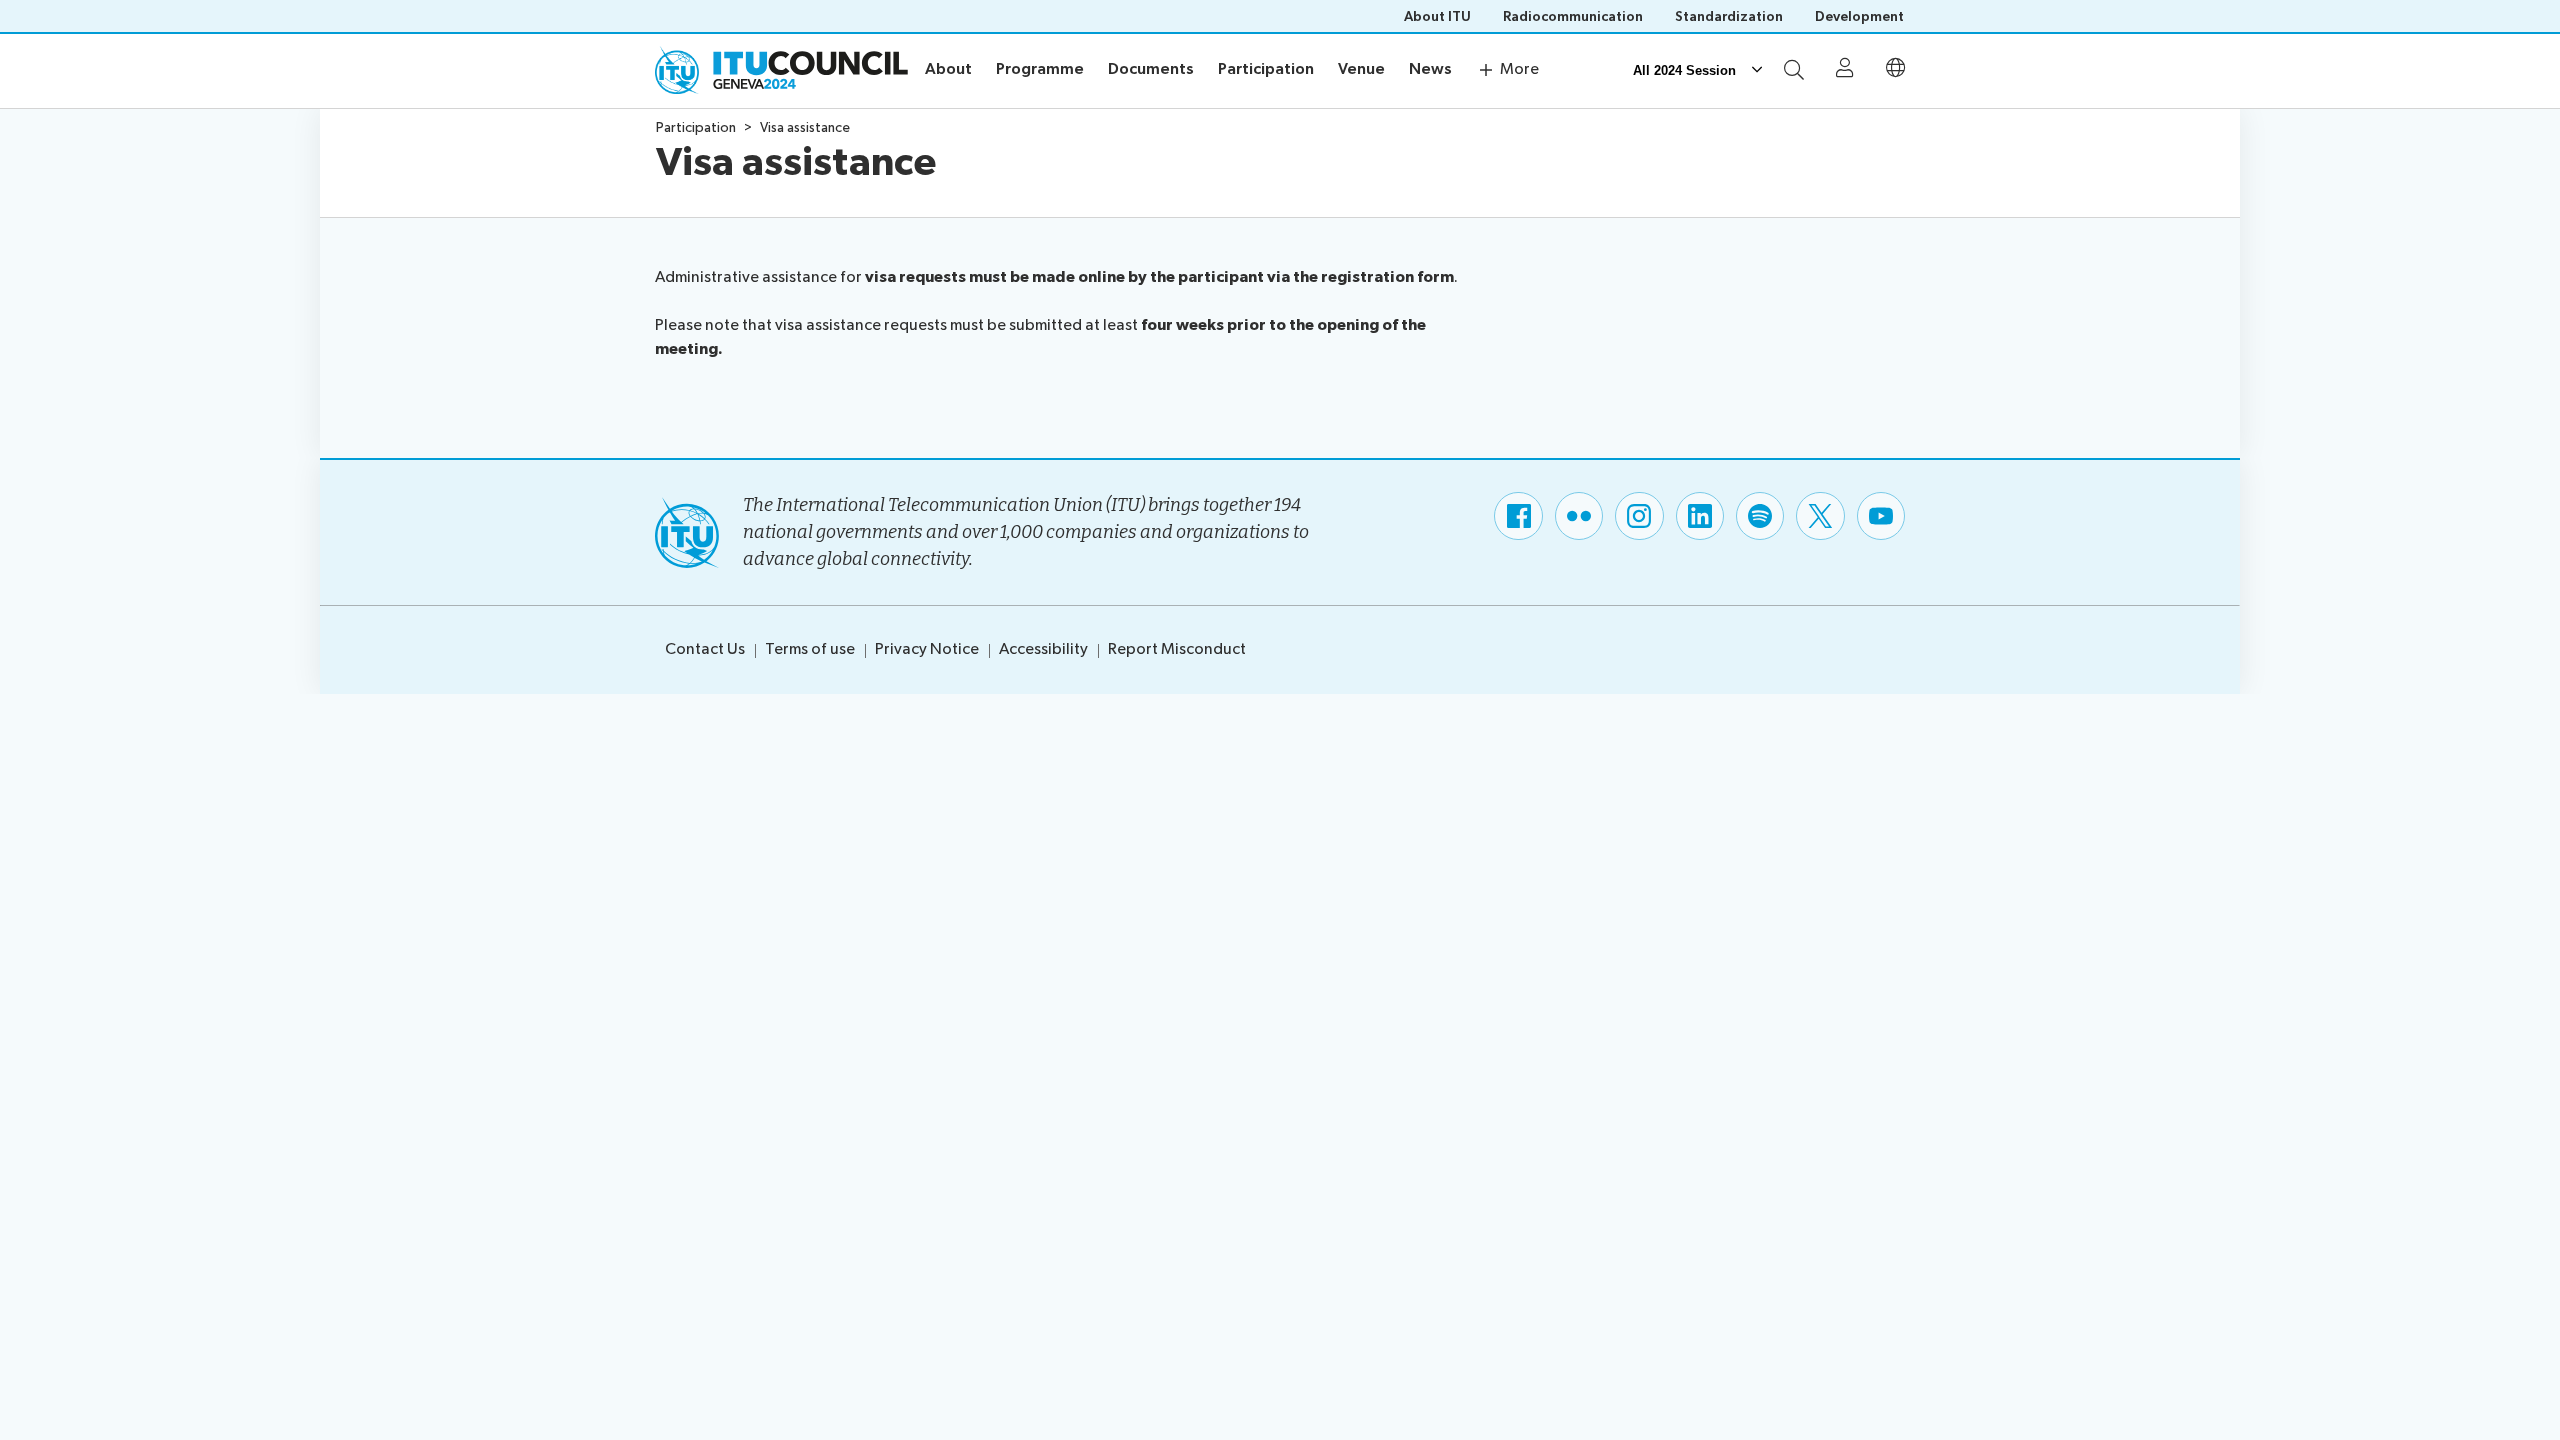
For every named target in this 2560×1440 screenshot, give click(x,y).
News (1430, 69)
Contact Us (705, 649)
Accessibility (1043, 649)
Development (1859, 16)
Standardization (1729, 16)
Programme (1040, 69)
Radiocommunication (1573, 16)
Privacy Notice (927, 649)
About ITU (1437, 16)
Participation (1266, 69)
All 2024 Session (1684, 70)
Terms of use (810, 649)
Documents (1151, 69)
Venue (1361, 69)
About (948, 69)
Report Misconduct (1177, 649)
